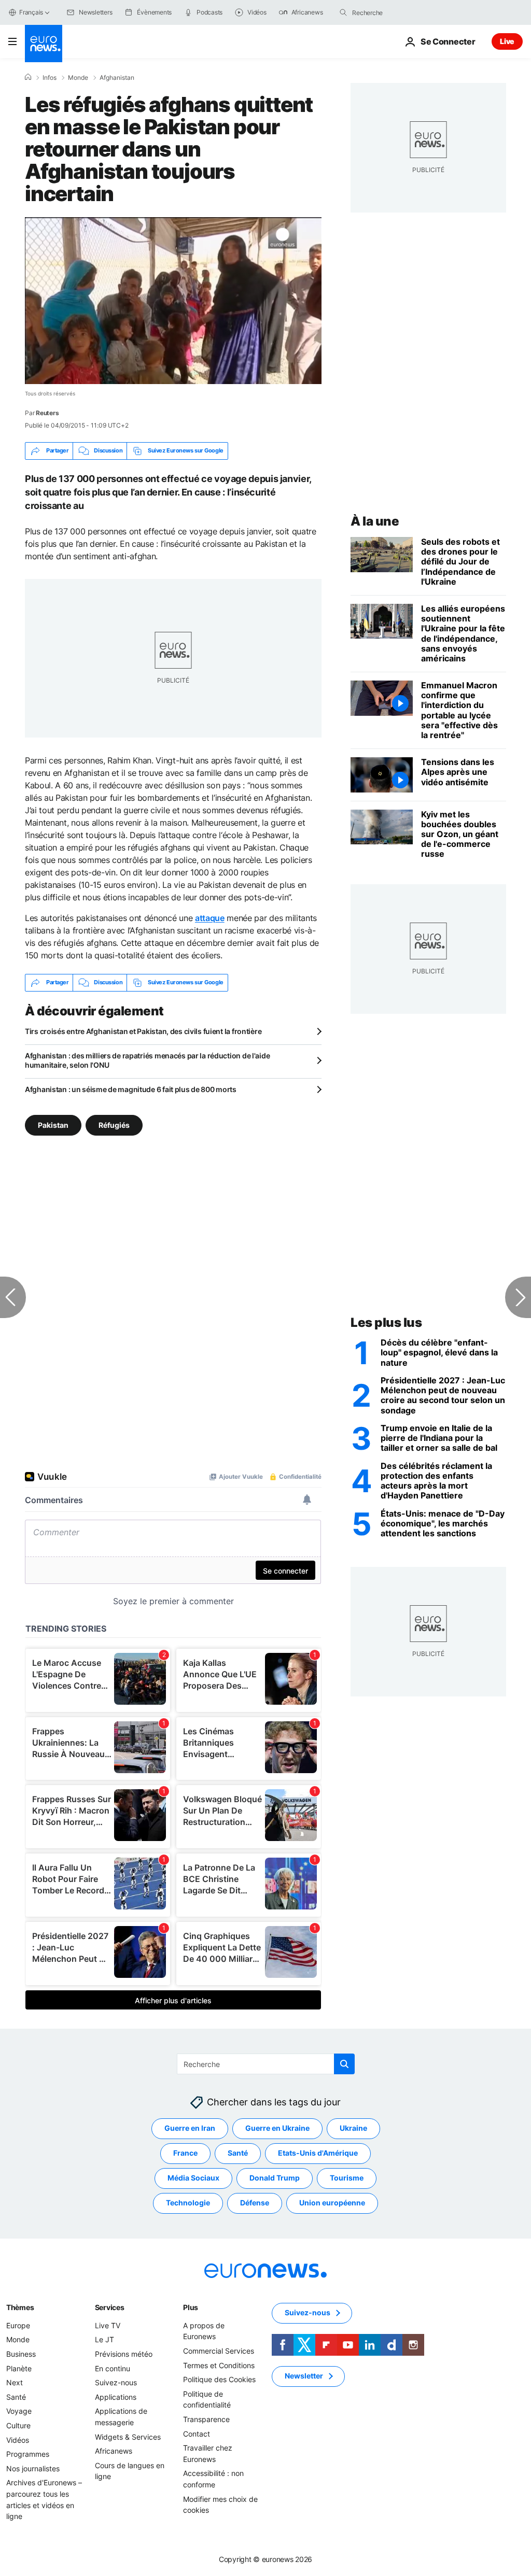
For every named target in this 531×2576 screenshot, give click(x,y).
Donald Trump (275, 2178)
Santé (238, 2153)
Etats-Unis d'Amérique (318, 2153)
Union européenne (332, 2203)
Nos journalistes (33, 2468)
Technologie (188, 2203)
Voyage (19, 2411)
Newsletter (304, 2376)
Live (507, 41)
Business (21, 2354)
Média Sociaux (193, 2178)
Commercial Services (219, 2351)
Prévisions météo (124, 2354)
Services (110, 2307)
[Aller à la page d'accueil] (44, 44)
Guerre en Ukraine (277, 2128)
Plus (191, 2307)
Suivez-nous (116, 2382)
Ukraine (353, 2128)
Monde (78, 78)
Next (15, 2382)
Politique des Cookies (219, 2379)
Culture (18, 2425)
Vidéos (18, 2439)
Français (31, 12)
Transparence (206, 2419)
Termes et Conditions (219, 2365)
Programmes (28, 2454)
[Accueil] (28, 77)
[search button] (343, 12)
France (185, 2153)
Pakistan (53, 1124)
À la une (375, 521)
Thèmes (20, 2307)
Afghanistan (117, 78)
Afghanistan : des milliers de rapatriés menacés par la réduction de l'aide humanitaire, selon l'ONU (147, 1060)
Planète (19, 2368)
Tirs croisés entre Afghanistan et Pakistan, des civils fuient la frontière (143, 1031)
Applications (116, 2397)
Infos (50, 78)
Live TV (108, 2325)
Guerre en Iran (190, 2128)
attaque (210, 918)
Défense (255, 2203)
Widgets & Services (128, 2436)
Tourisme (347, 2178)
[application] (173, 301)
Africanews (114, 2451)
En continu (113, 2368)
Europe (18, 2325)
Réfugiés (114, 1124)
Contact (197, 2433)
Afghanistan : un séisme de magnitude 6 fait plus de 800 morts (131, 1089)
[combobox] (396, 12)
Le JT (104, 2339)
